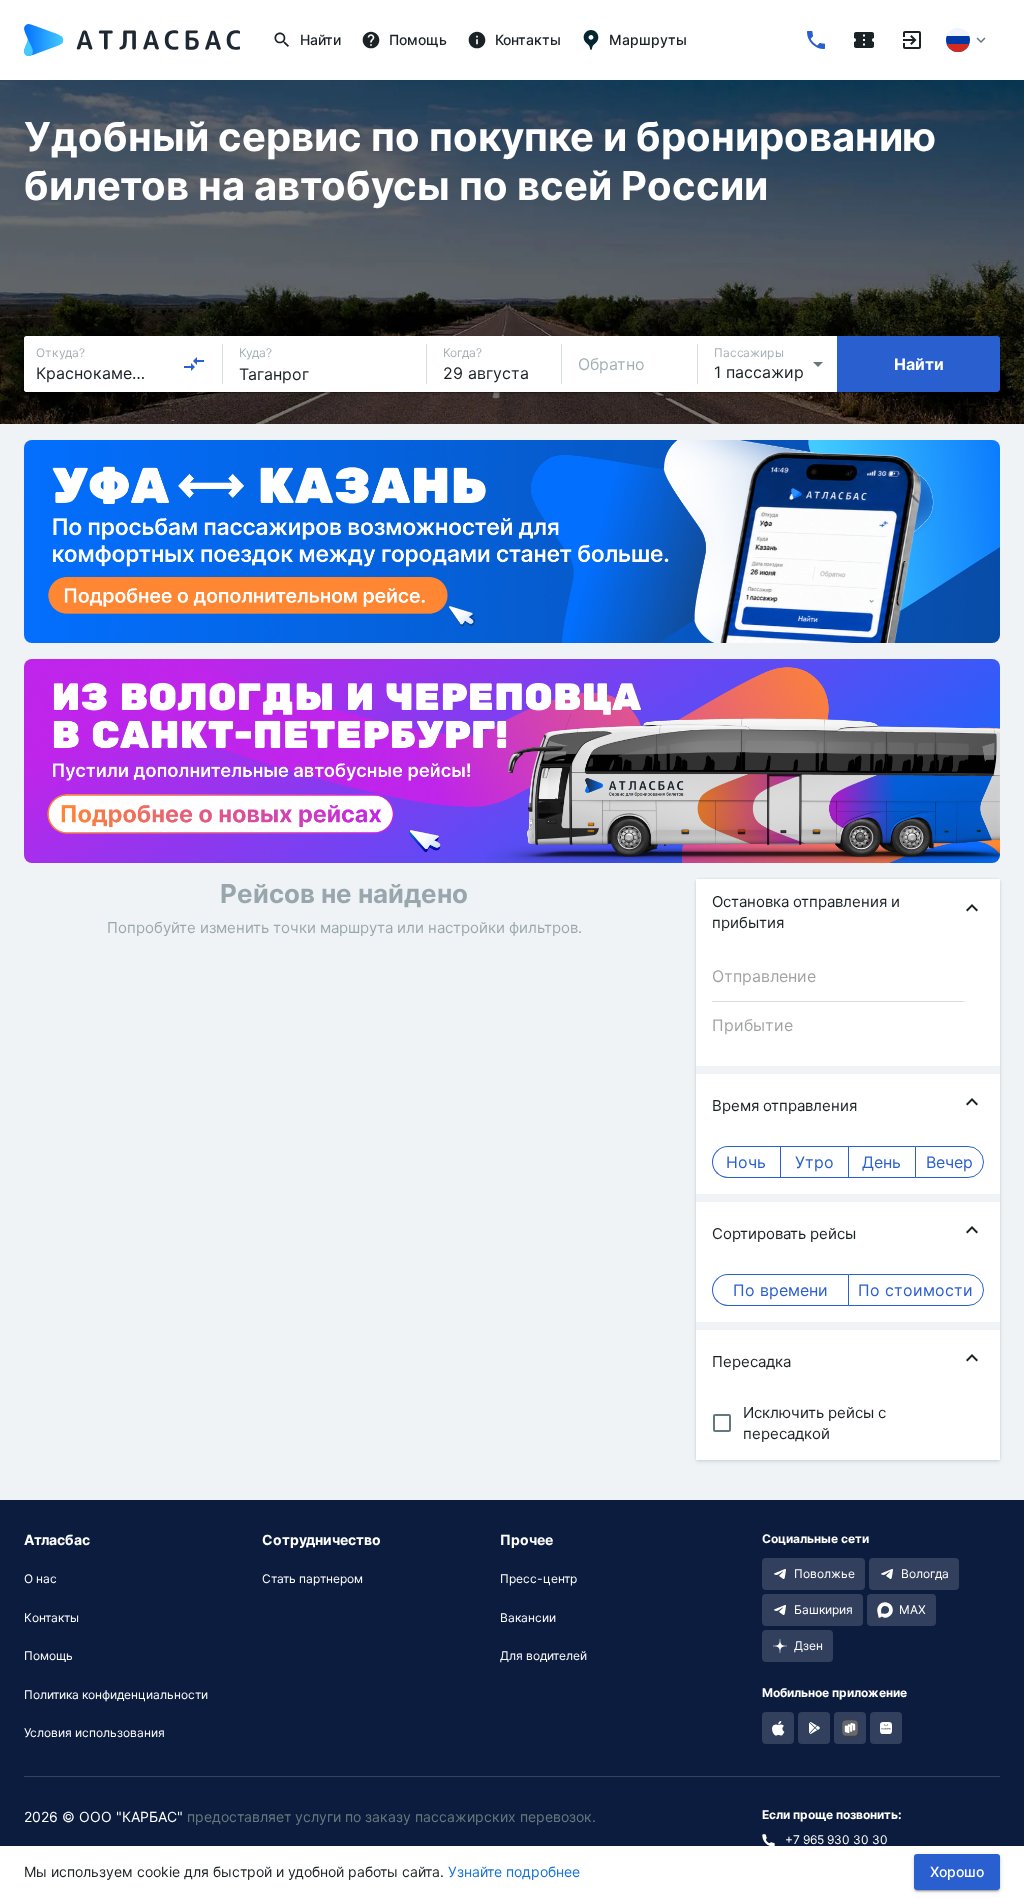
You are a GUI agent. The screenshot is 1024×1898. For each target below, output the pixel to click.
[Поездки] (864, 40)
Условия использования (94, 1733)
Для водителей (543, 1656)
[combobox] (121, 364)
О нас (40, 1579)
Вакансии (528, 1618)
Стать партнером (312, 1579)
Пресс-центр (538, 1579)
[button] (848, 912)
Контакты (51, 1618)
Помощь (48, 1656)
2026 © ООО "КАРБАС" (103, 1816)
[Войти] (912, 40)
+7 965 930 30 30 (836, 1839)
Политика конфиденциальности (116, 1695)
